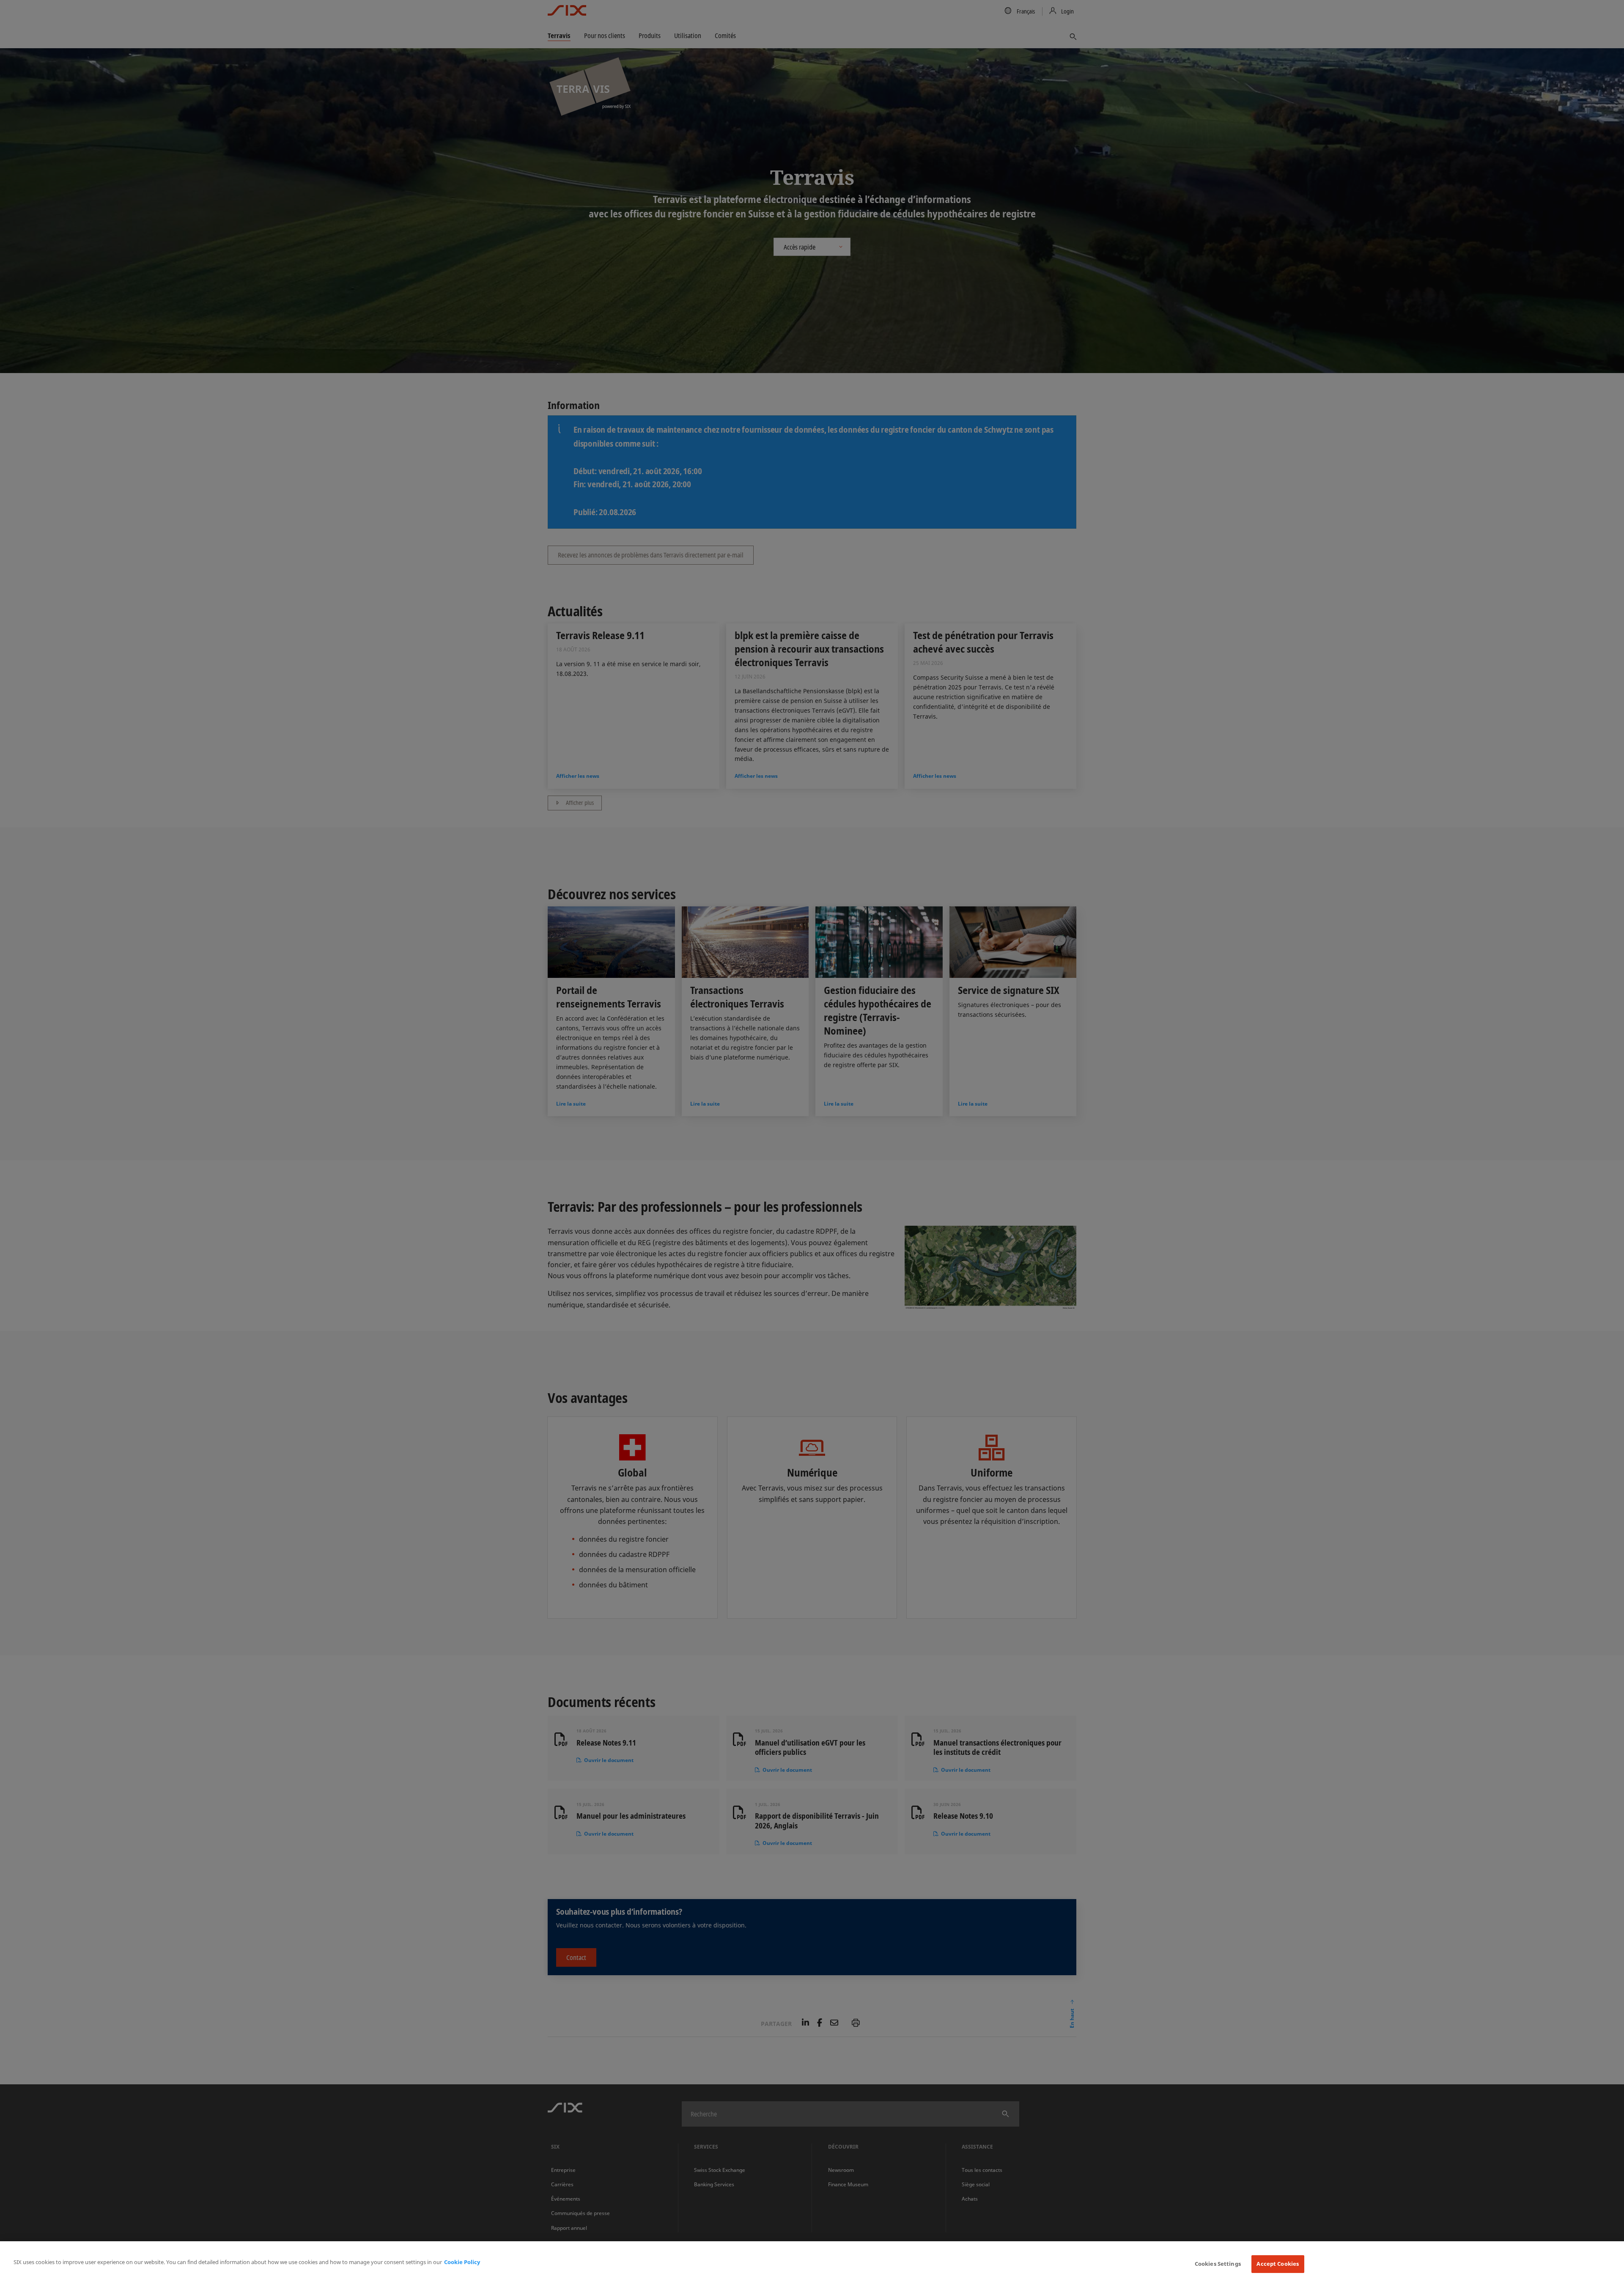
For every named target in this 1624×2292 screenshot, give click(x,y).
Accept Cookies (1278, 2264)
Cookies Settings (1218, 2264)
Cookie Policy (462, 2262)
